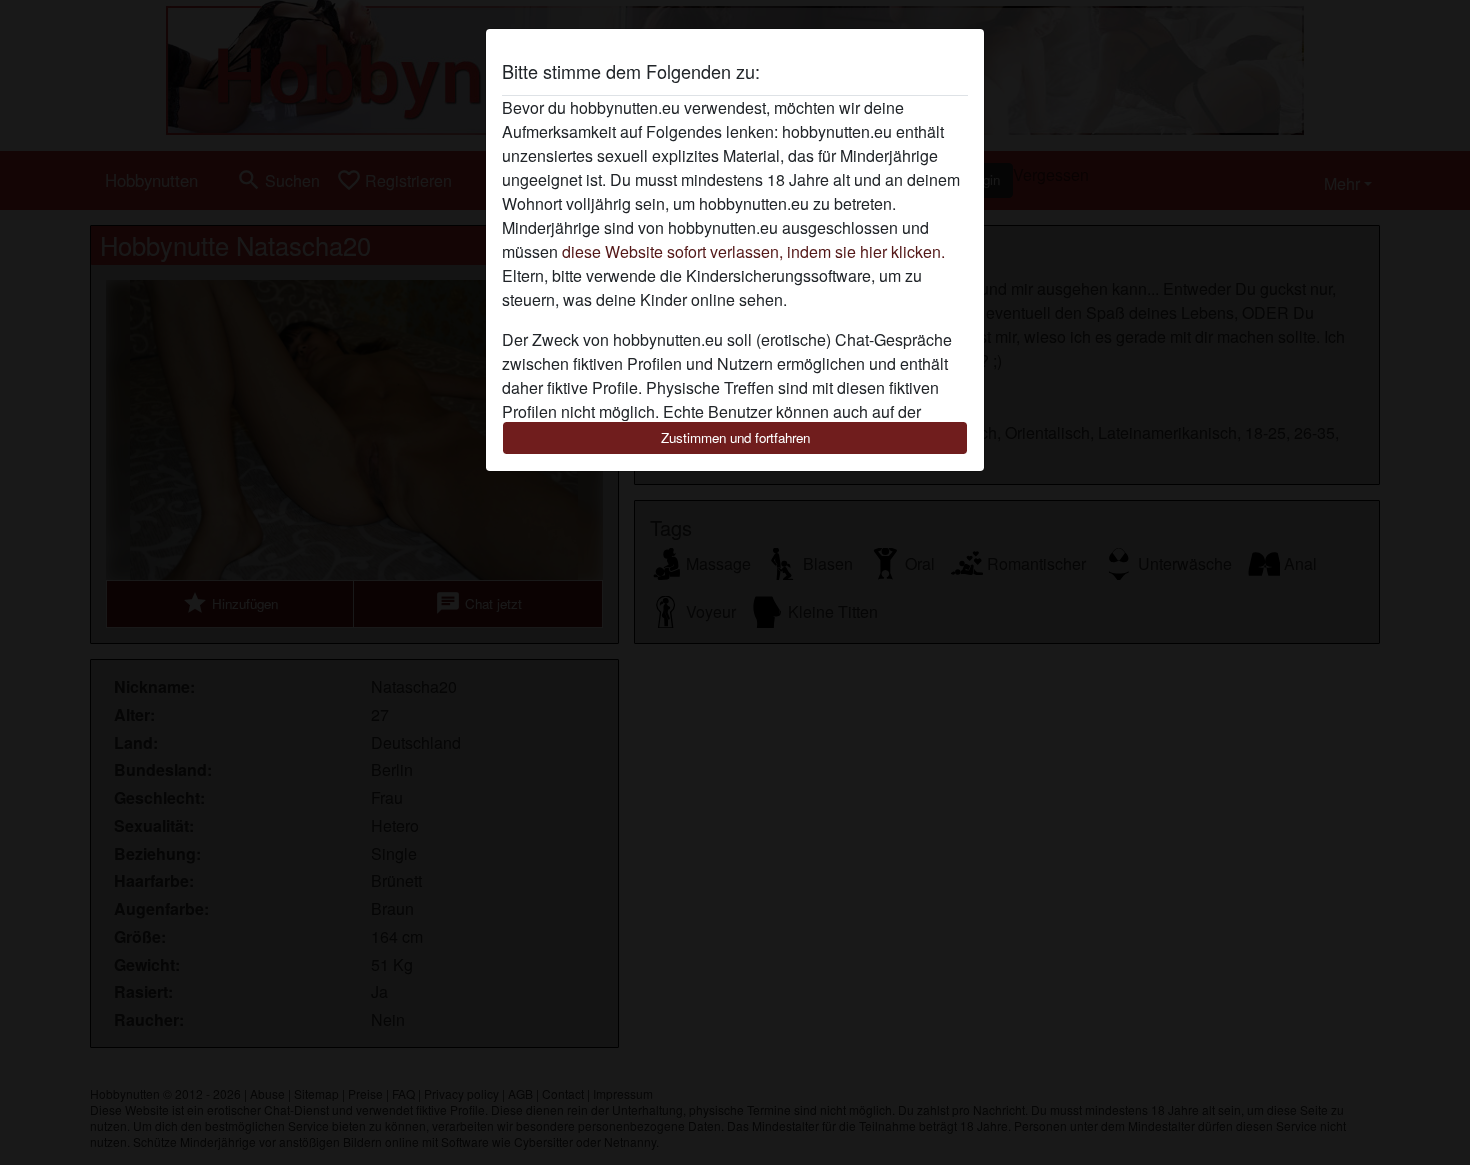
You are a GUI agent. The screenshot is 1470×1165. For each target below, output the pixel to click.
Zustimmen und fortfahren (735, 437)
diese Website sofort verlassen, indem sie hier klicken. (753, 251)
